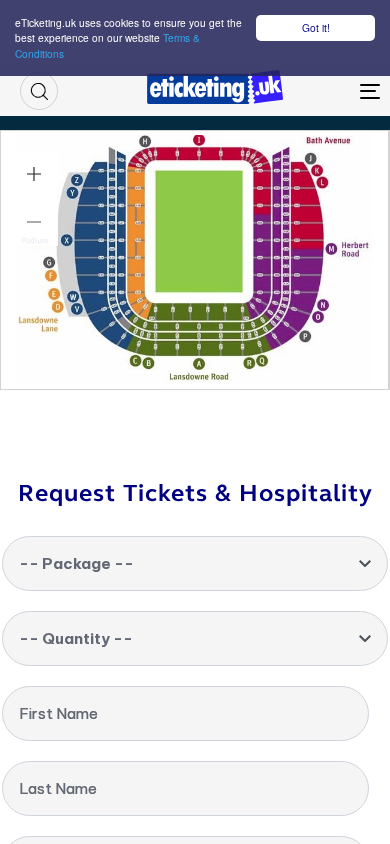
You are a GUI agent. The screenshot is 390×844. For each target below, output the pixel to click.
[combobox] (195, 563)
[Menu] (321, 91)
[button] (39, 91)
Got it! (316, 27)
